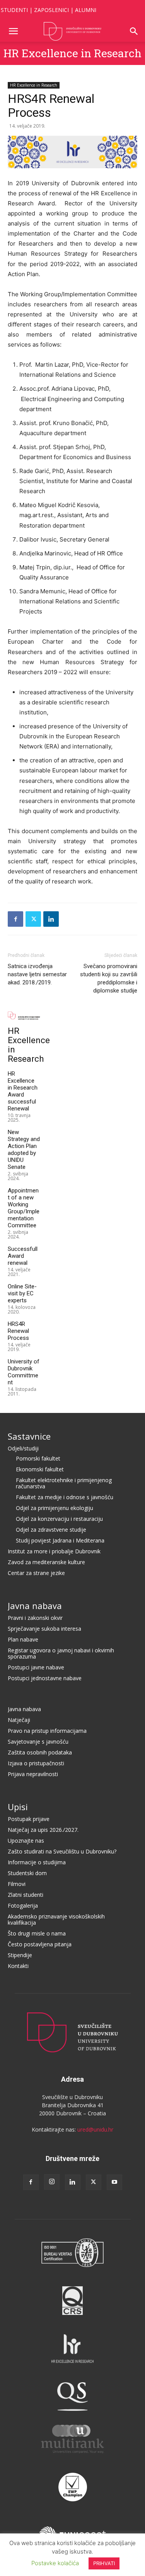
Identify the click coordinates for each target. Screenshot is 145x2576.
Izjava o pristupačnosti (36, 1763)
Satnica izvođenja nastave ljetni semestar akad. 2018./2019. (37, 974)
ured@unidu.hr (95, 2129)
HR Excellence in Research (72, 53)
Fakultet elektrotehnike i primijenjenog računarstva (64, 1483)
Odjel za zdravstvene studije (51, 1530)
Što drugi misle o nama (37, 1933)
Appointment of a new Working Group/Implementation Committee (24, 1208)
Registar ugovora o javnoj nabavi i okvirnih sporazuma (61, 1653)
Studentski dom (27, 1873)
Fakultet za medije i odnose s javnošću (65, 1497)
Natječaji (19, 1720)
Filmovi (17, 1884)
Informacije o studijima (37, 1862)
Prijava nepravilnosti (33, 1774)
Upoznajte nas (26, 1841)
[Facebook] (15, 919)
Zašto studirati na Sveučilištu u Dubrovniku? (62, 1851)
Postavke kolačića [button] (55, 2563)
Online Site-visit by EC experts (22, 1293)
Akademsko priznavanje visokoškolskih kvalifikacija (56, 1919)
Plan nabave (23, 1639)
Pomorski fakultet (38, 1458)
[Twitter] (33, 919)
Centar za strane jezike (36, 1573)
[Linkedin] (51, 919)
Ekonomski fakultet (40, 1469)
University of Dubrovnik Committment (24, 1372)
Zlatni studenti (26, 1895)
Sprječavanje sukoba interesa (44, 1629)
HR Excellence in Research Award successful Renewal (23, 1091)
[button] (13, 31)
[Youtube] (114, 2182)
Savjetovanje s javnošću (38, 1742)
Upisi (18, 1807)
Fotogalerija (23, 1906)
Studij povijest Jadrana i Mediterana (60, 1540)
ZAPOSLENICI (51, 10)
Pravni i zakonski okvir (35, 1618)
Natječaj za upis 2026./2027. (43, 1830)
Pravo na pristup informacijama (47, 1731)
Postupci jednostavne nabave (45, 1678)
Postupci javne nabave (36, 1667)
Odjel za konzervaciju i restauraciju (59, 1519)
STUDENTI (14, 10)
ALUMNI (86, 10)
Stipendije (20, 1955)
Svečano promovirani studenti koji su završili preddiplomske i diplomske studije (109, 978)
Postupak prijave (29, 1819)
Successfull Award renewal (23, 1256)
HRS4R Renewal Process (18, 1331)
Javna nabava (35, 1606)
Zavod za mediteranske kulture (46, 1562)
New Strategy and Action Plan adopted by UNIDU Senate (24, 1150)
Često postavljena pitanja (40, 1944)
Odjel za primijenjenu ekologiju (55, 1508)
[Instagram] (52, 2182)
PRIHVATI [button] (104, 2563)
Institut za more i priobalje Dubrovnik (54, 1551)
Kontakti (18, 1966)
